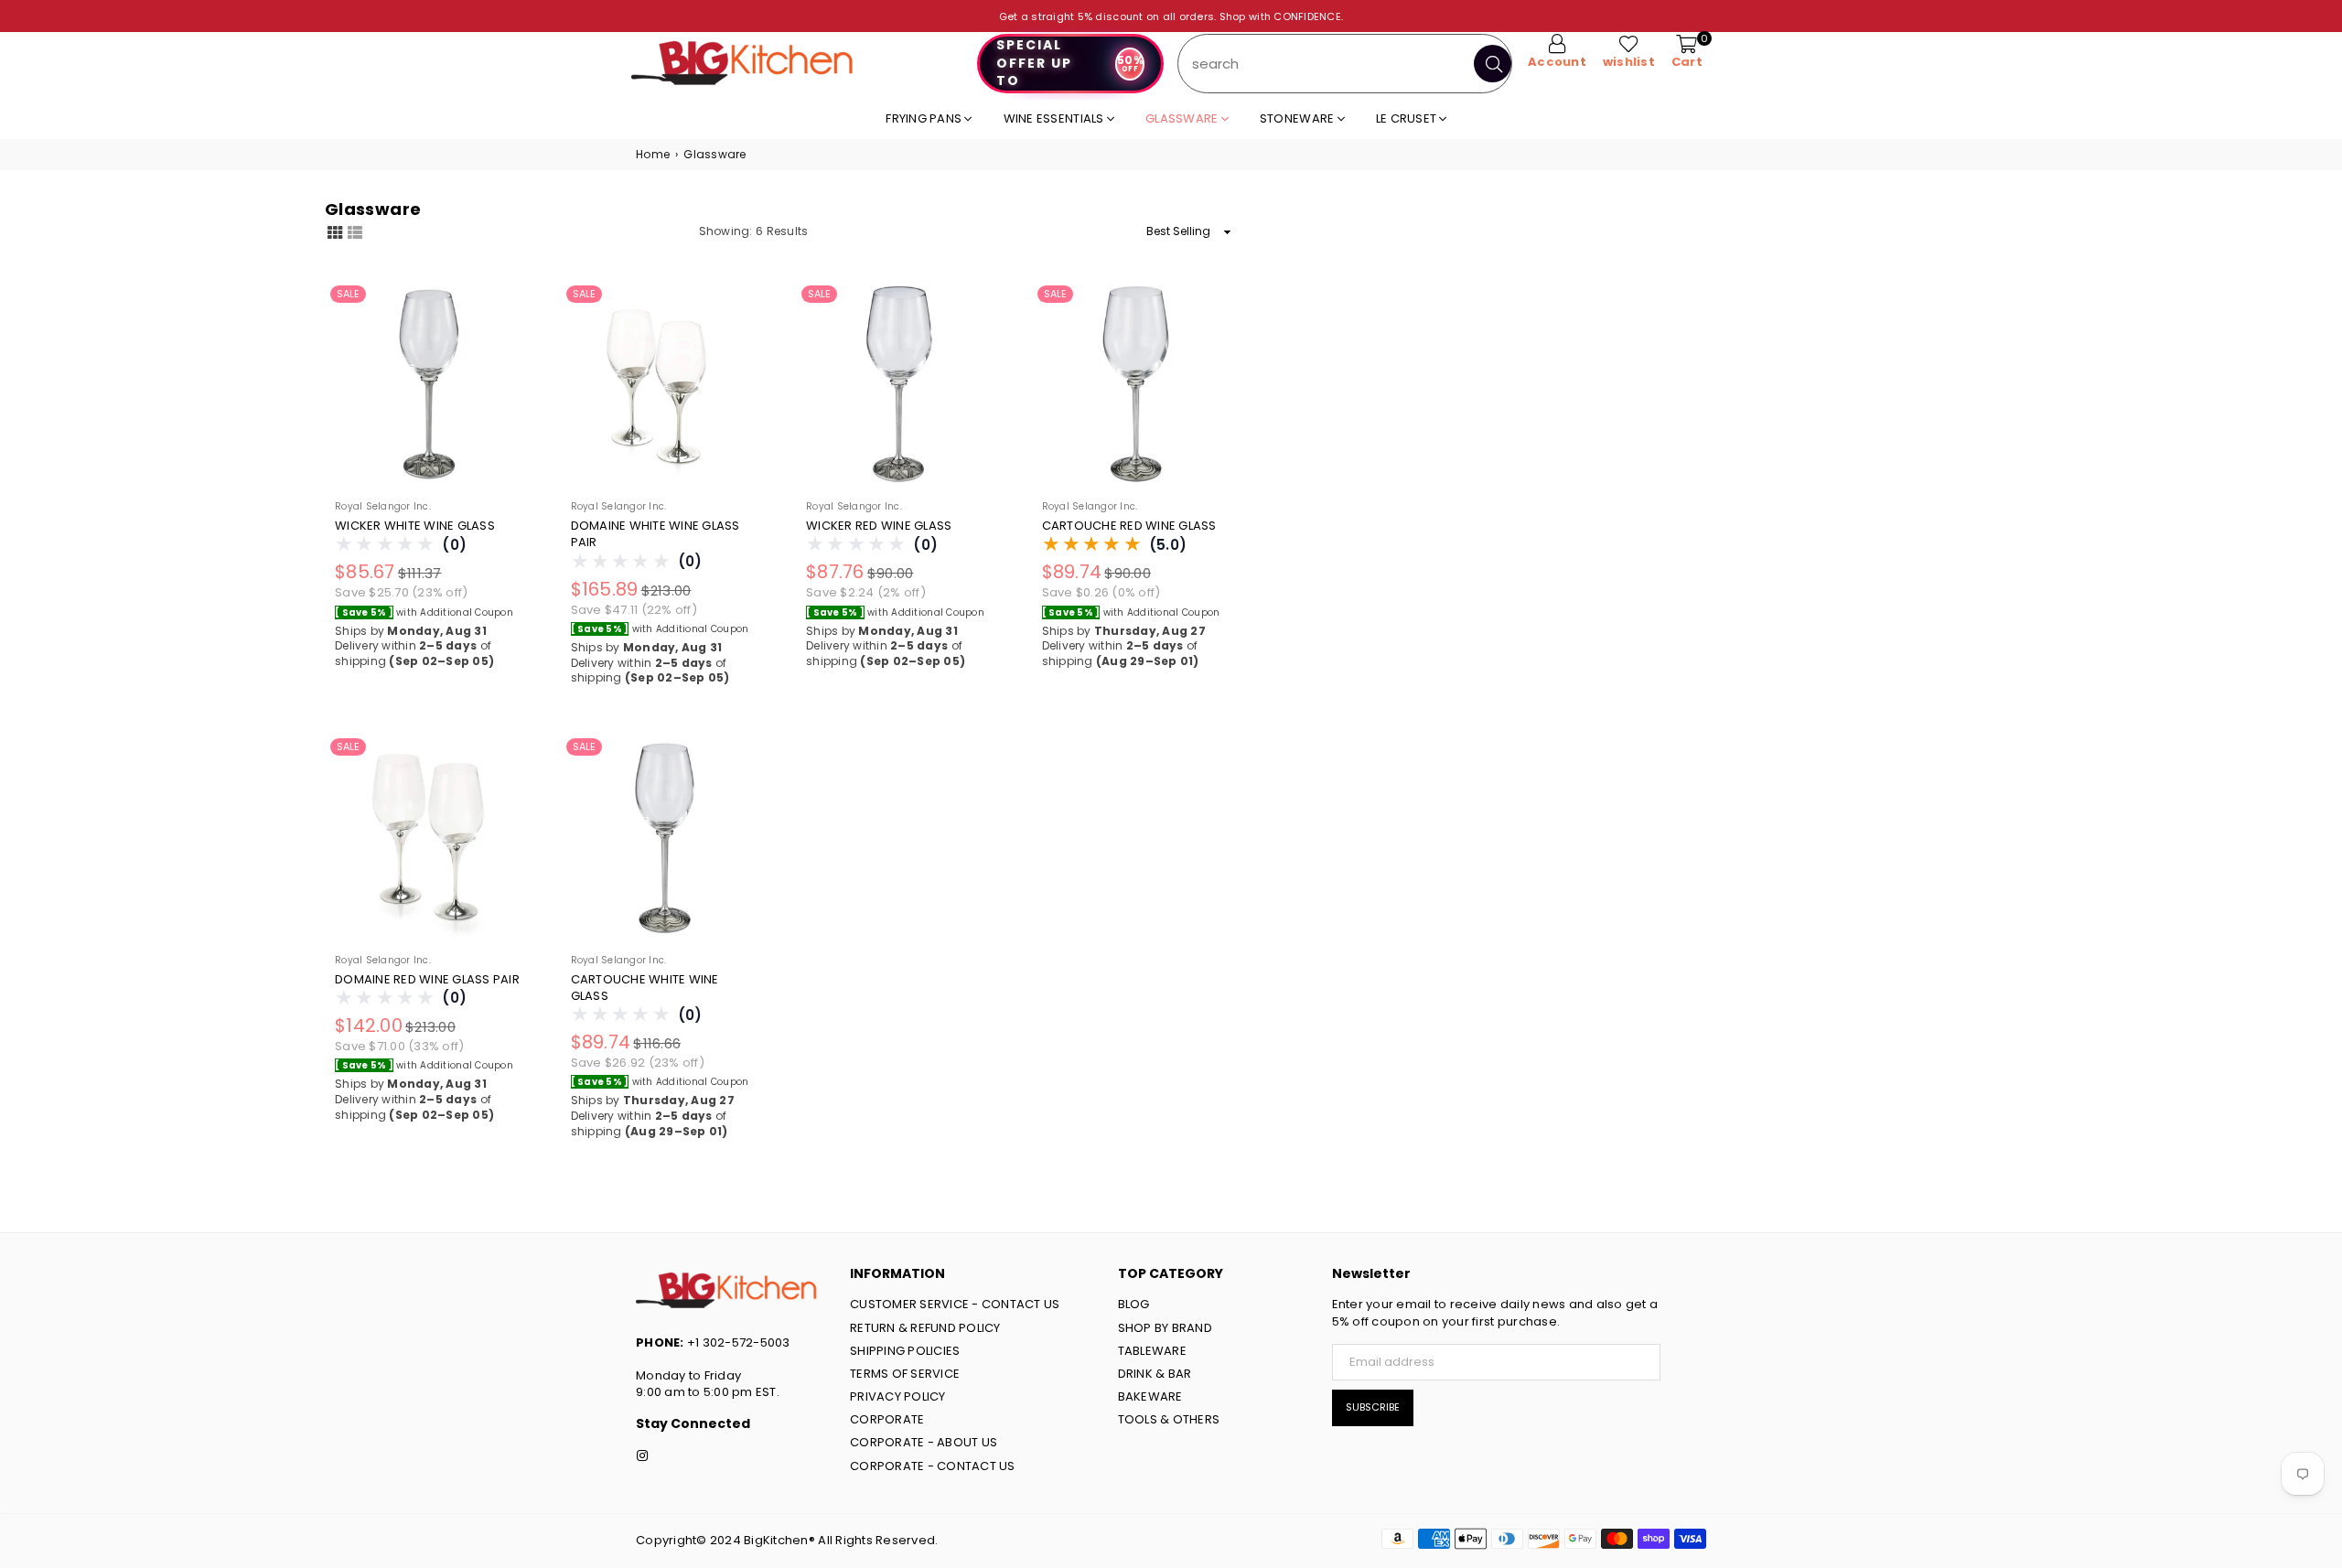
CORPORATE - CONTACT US (933, 1466)
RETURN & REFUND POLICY (925, 1328)
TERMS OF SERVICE (905, 1374)
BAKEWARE (1150, 1396)
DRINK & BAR (1155, 1374)
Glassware (1183, 118)
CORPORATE (887, 1419)
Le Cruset (1408, 118)
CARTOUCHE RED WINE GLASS (1129, 526)
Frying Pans (925, 118)
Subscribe (1373, 1407)
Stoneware (1299, 118)
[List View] (355, 231)
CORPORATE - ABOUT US (924, 1442)
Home (653, 155)
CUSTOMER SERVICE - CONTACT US (955, 1304)
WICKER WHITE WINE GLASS (415, 526)
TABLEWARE (1152, 1351)
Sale (348, 294)
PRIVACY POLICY (898, 1396)
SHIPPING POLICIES (905, 1351)
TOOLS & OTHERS (1169, 1419)
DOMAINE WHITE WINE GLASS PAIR (655, 534)
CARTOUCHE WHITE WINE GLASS (645, 988)
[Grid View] (335, 231)
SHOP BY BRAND (1165, 1328)
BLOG (1134, 1304)
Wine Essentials (1055, 118)
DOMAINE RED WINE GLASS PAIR (427, 980)
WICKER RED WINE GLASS (879, 526)
